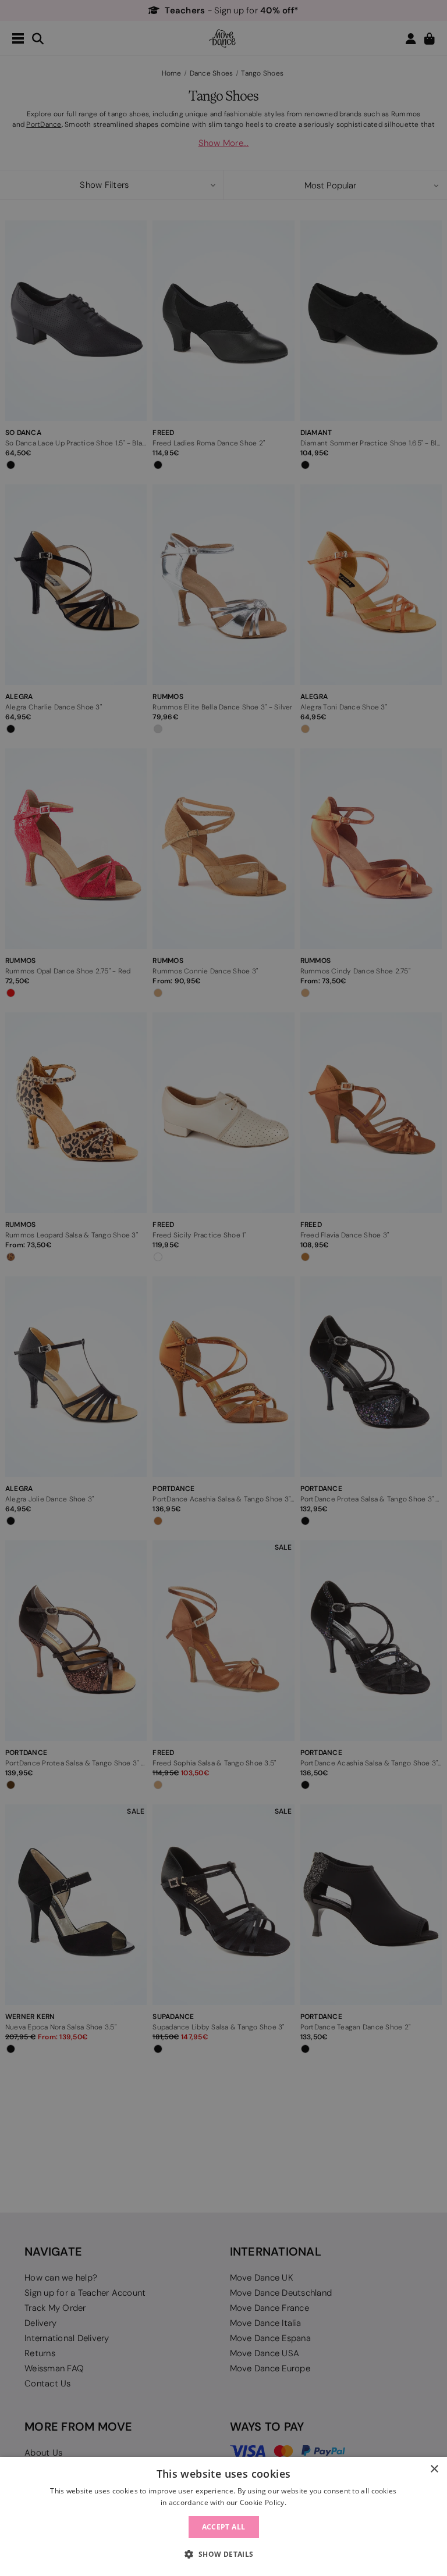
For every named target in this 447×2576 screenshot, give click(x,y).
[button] (223, 2554)
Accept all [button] (224, 2527)
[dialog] (223, 2516)
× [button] (434, 2469)
